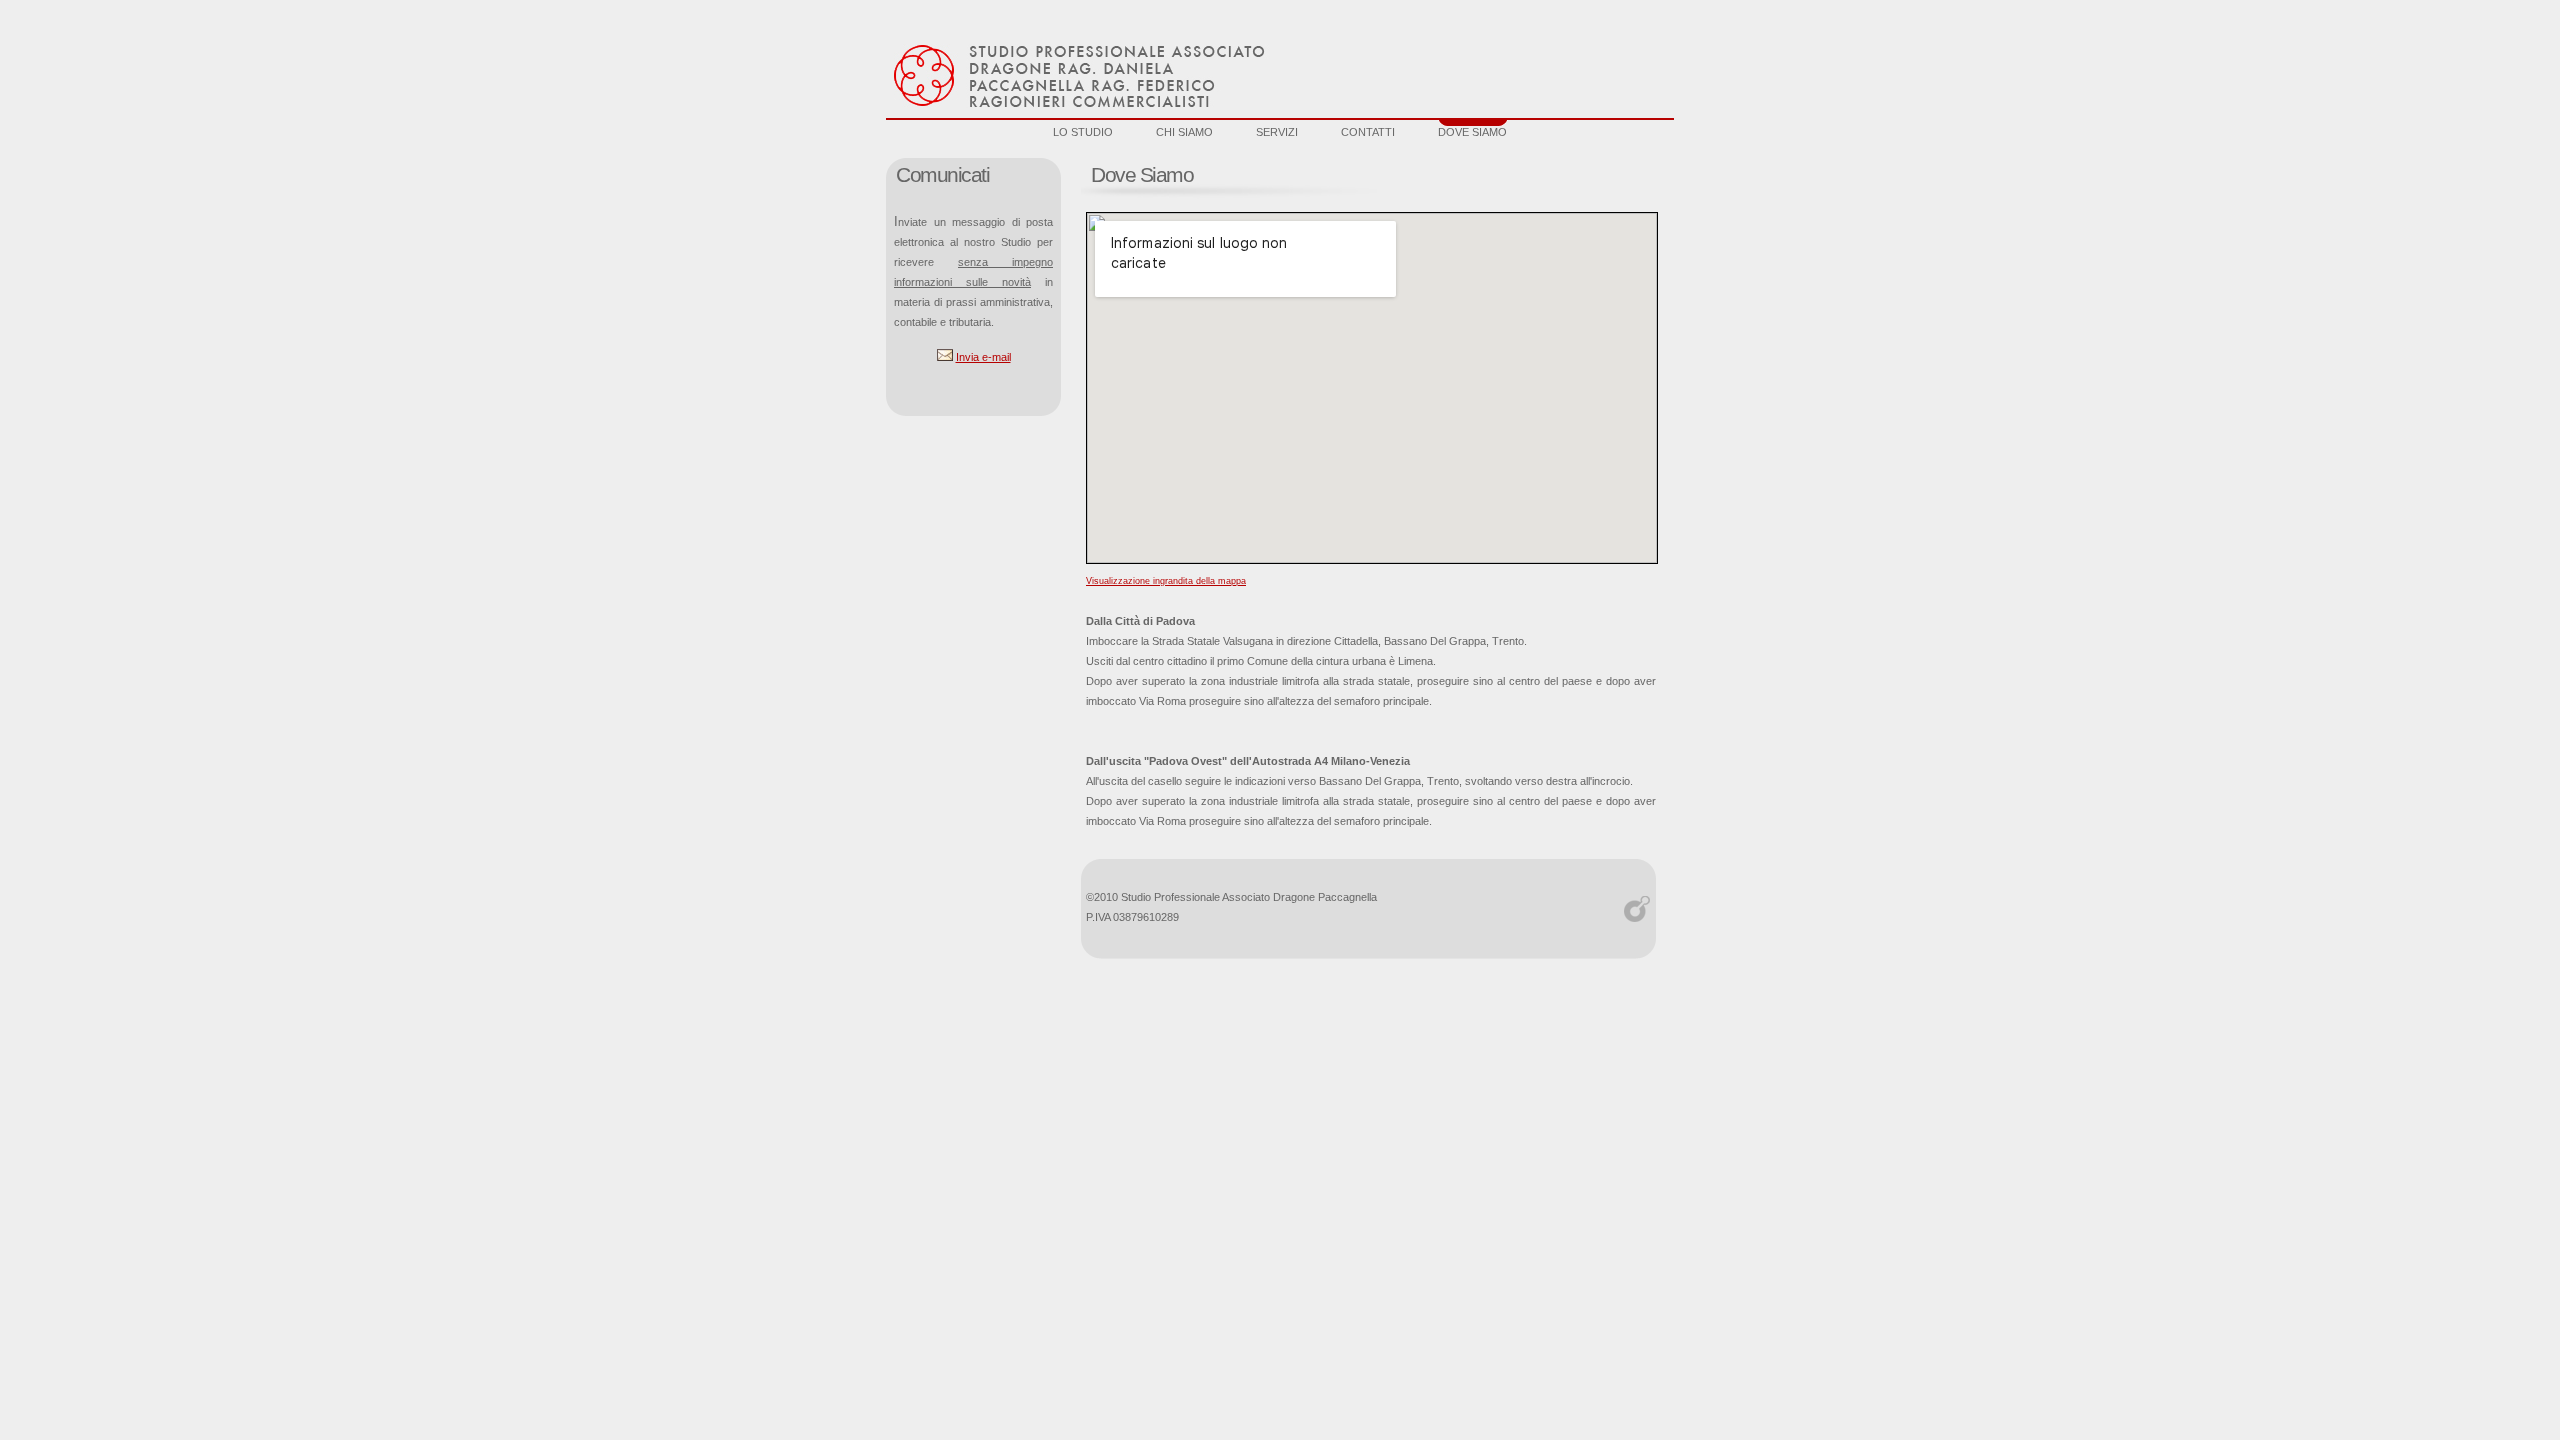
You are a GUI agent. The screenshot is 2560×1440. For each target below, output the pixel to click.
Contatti (1368, 132)
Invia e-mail (983, 357)
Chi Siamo (1184, 132)
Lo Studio (1083, 132)
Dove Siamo (1472, 132)
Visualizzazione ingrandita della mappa (1166, 581)
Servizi (1277, 132)
